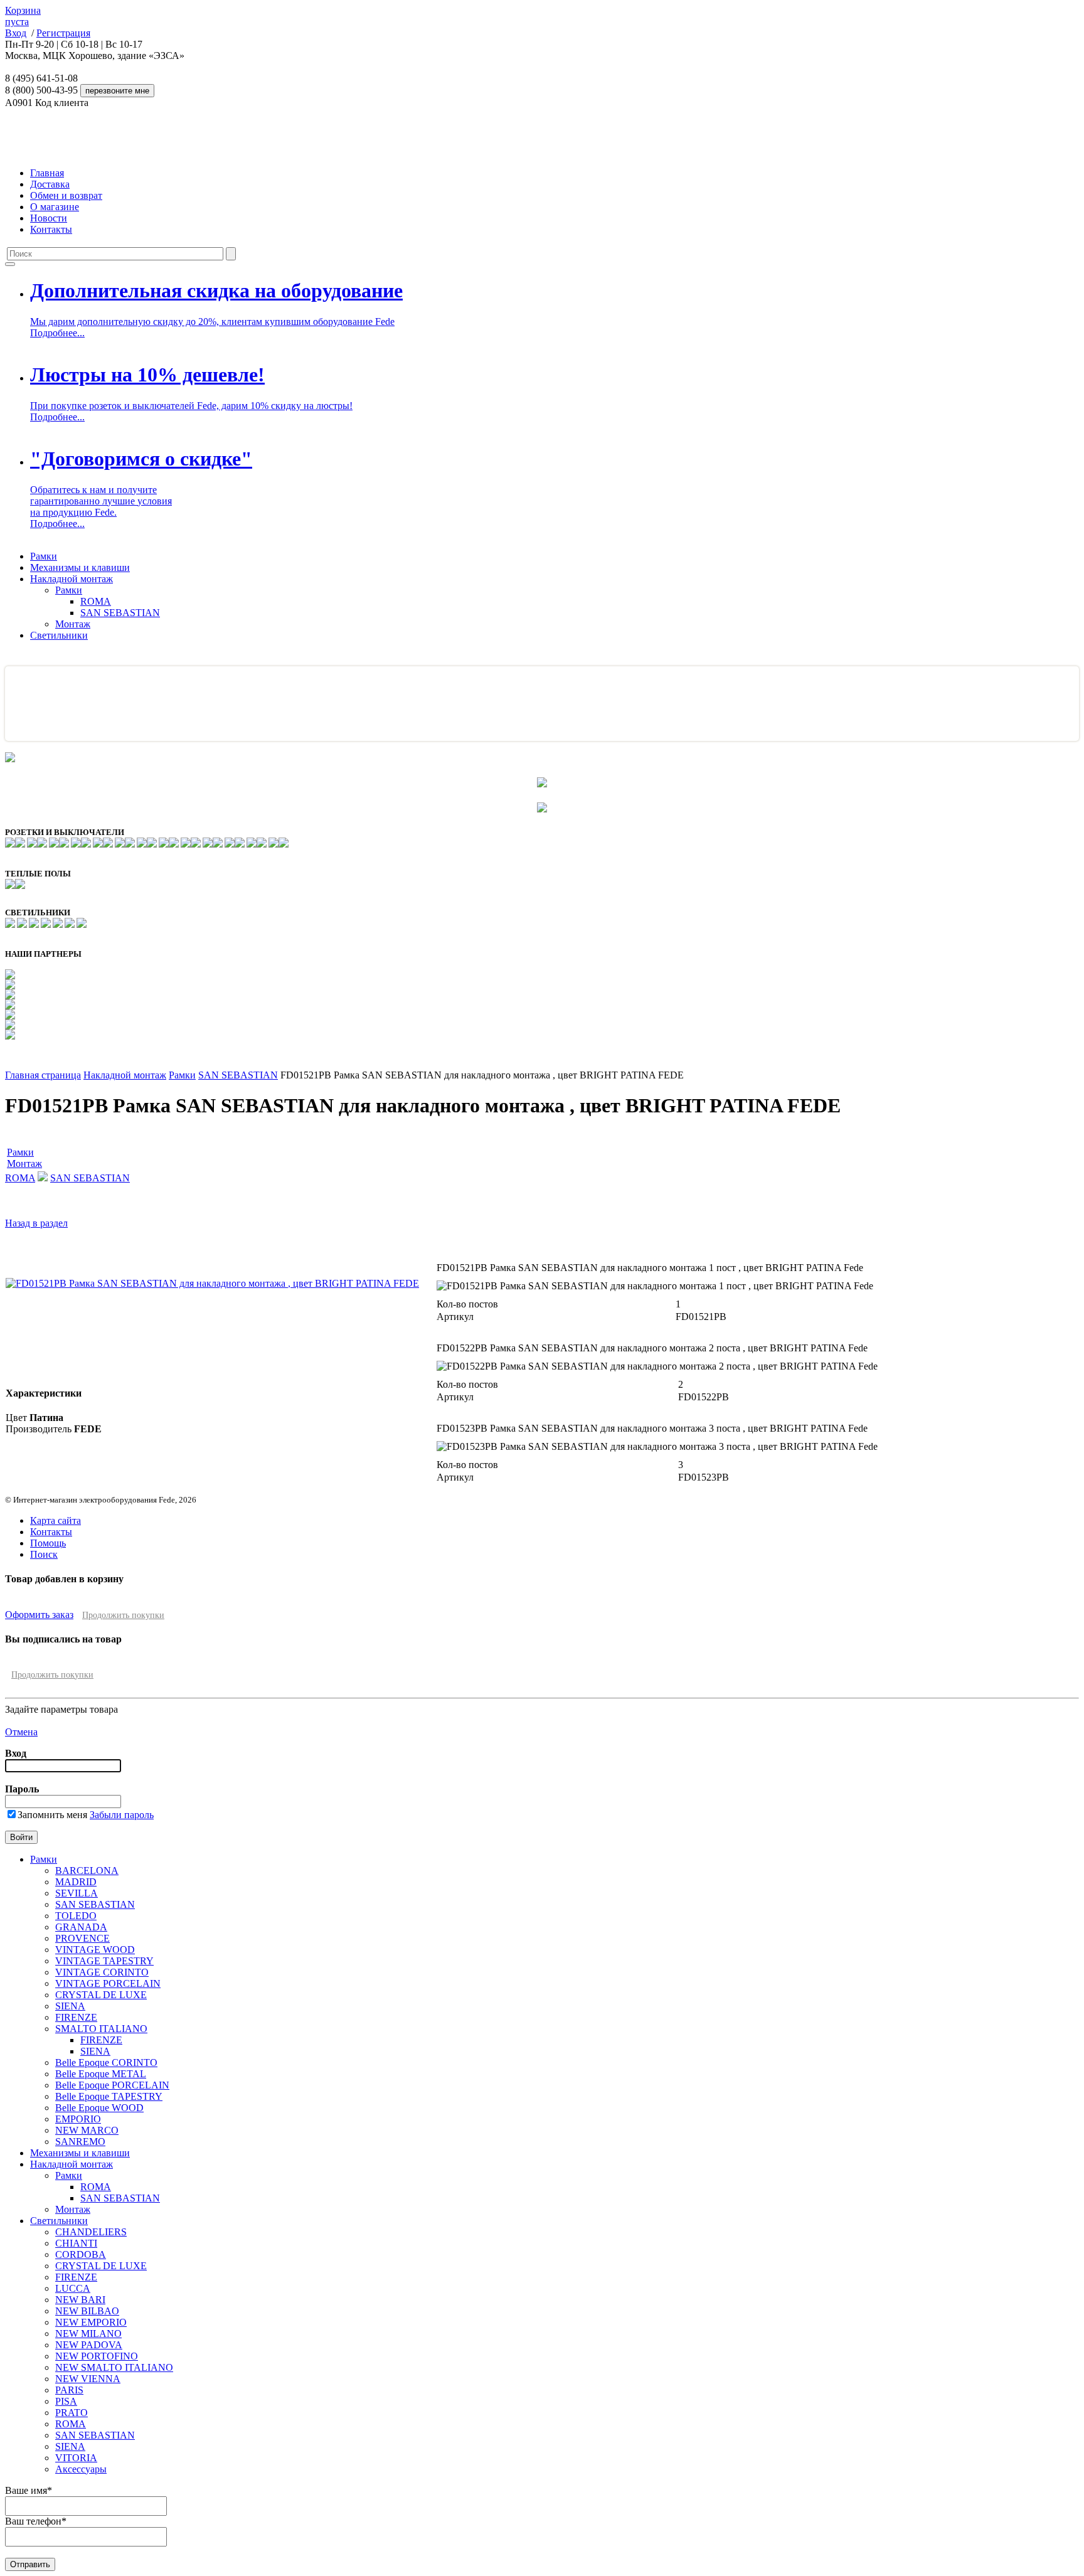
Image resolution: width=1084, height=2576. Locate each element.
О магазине (55, 207)
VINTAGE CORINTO (102, 1972)
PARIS (69, 2390)
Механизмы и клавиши (80, 567)
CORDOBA (81, 2254)
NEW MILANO (88, 2334)
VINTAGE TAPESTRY (104, 1961)
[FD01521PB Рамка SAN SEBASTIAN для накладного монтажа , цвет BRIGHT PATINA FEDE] (212, 1283)
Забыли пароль (122, 1815)
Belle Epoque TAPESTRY (109, 2096)
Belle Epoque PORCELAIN (112, 2085)
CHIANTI (76, 2243)
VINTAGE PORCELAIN (108, 1983)
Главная (47, 173)
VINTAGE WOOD (95, 1950)
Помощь (48, 1543)
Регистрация (63, 33)
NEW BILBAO (87, 2311)
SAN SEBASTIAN (120, 613)
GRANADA (81, 1927)
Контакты (51, 229)
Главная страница (43, 1075)
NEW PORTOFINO (97, 2356)
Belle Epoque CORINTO (106, 2062)
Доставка (50, 184)
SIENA (70, 2006)
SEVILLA (77, 1893)
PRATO (72, 2413)
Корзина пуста (23, 16)
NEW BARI (80, 2300)
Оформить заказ (39, 1615)
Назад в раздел (36, 1223)
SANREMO (80, 2142)
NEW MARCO (87, 2130)
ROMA (96, 601)
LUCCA (73, 2288)
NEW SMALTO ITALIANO (114, 2367)
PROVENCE (82, 1938)
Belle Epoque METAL (101, 2074)
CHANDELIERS (91, 2232)
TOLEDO (76, 1916)
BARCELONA (87, 1871)
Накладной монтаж (72, 579)
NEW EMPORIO (91, 2322)
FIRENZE (76, 2017)
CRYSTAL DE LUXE (101, 1995)
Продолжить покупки (123, 1615)
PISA (66, 2401)
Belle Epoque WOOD (99, 2108)
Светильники (59, 635)
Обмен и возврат (66, 195)
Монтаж (73, 624)
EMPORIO (78, 2119)
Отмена (21, 1732)
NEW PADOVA (89, 2345)
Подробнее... (57, 333)
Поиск (44, 1554)
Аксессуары (81, 2469)
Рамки (44, 556)
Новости (49, 218)
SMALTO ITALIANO (101, 2029)
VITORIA (76, 2458)
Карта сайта (56, 1520)
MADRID (76, 1882)
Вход (16, 33)
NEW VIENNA (88, 2379)
